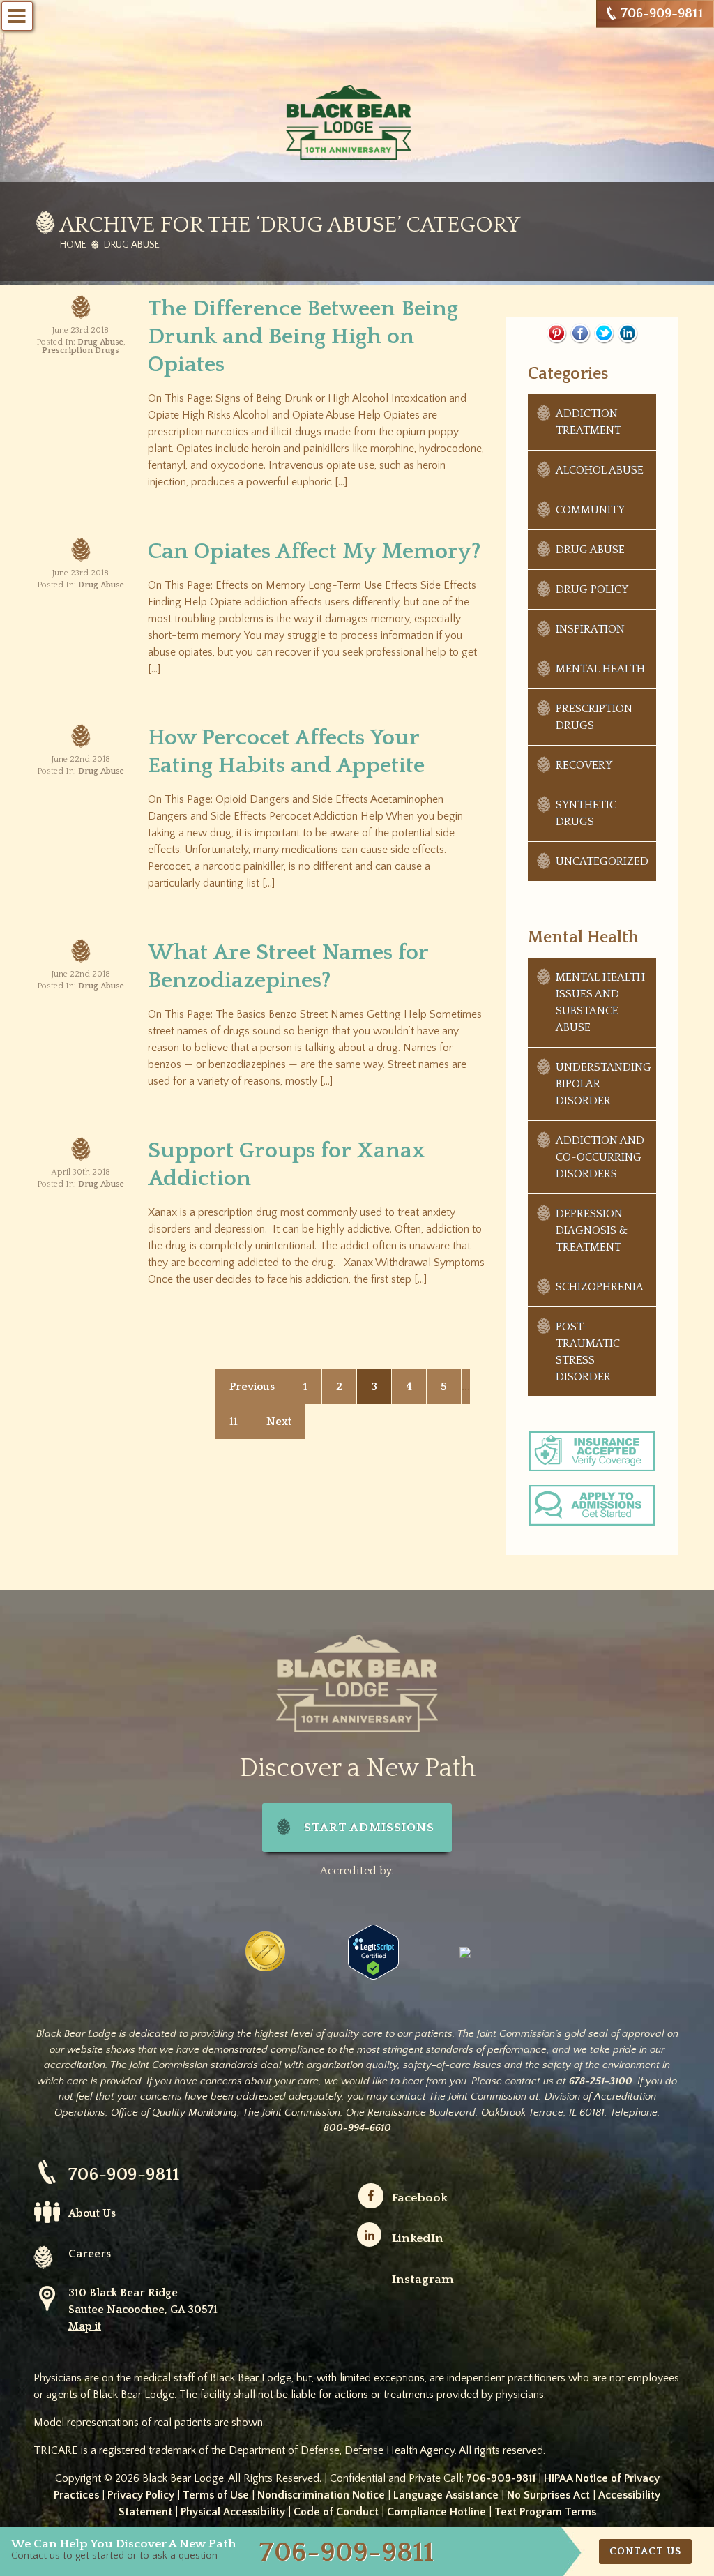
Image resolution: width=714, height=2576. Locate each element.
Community (590, 510)
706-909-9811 (662, 14)
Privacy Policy (141, 2495)
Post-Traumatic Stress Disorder (588, 1352)
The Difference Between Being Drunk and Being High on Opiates (303, 337)
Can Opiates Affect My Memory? (314, 551)
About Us (92, 2213)
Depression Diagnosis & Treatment (592, 1230)
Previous (252, 1387)
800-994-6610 (357, 2128)
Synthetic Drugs (586, 813)
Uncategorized (602, 861)
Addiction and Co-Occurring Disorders (600, 1157)
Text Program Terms (545, 2512)
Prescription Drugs (81, 351)
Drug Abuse (100, 342)
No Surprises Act (548, 2495)
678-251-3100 (601, 2081)
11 (234, 1422)
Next (279, 1422)
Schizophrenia (600, 1287)
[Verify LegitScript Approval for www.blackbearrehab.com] (373, 1951)
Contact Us (645, 2552)
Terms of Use (216, 2495)
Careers (90, 2254)
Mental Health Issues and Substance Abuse (600, 1002)
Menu (17, 16)
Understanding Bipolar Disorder (603, 1084)
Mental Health (600, 669)
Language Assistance (446, 2495)
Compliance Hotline (436, 2512)
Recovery (584, 765)
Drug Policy (592, 589)
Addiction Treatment (588, 422)
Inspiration (590, 629)
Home (73, 245)
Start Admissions (369, 1828)
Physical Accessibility (233, 2512)
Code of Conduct (336, 2512)
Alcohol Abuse (600, 470)
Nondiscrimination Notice (321, 2495)
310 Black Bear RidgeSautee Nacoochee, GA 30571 (143, 2310)
